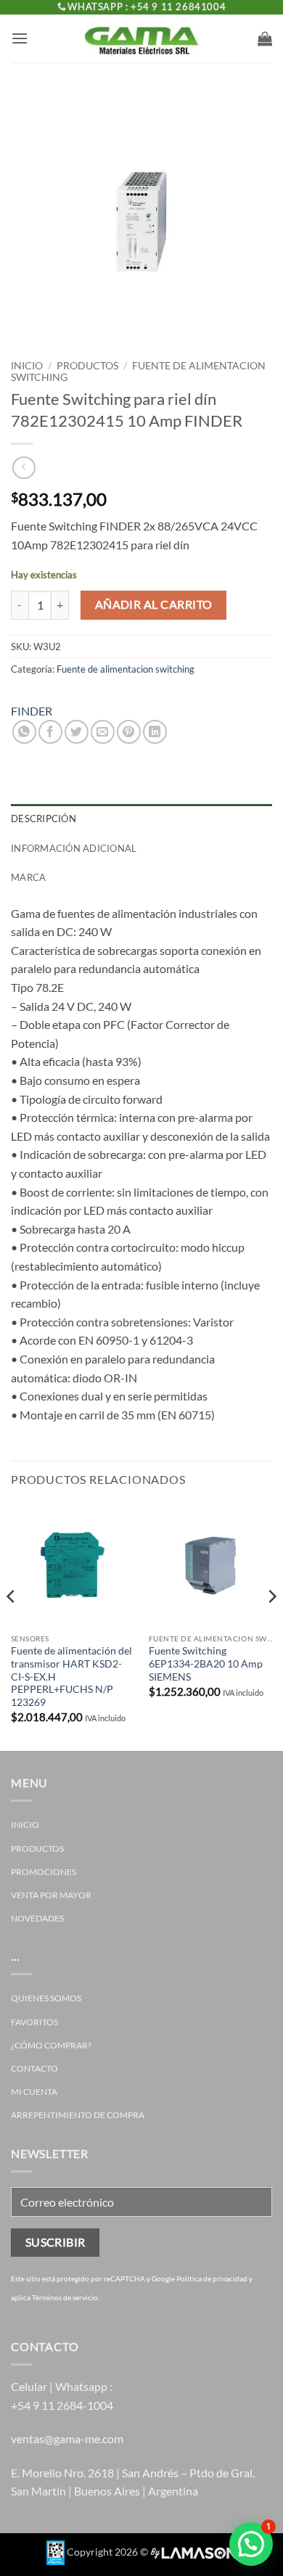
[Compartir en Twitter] (77, 732)
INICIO (25, 1825)
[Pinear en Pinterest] (129, 732)
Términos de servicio (65, 2297)
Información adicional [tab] (74, 848)
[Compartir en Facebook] (50, 732)
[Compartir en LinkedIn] (155, 732)
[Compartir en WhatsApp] (24, 732)
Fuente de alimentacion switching (126, 669)
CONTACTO (34, 2068)
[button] (20, 38)
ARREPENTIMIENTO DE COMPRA (78, 2115)
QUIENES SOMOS (46, 1998)
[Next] (271, 1625)
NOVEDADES (37, 1918)
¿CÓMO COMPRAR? (51, 2045)
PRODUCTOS (87, 366)
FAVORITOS (34, 2022)
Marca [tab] (28, 877)
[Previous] (12, 1625)
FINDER (32, 711)
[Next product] (24, 468)
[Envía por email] (103, 732)
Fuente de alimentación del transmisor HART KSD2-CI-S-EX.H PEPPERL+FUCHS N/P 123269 (71, 1677)
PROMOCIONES (44, 1872)
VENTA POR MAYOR (51, 1895)
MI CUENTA (34, 2092)
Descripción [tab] (44, 819)
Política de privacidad (212, 2278)
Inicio (27, 366)
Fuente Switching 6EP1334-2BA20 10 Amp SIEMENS (206, 1664)
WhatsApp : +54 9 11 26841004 (147, 7)
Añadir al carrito (154, 604)
